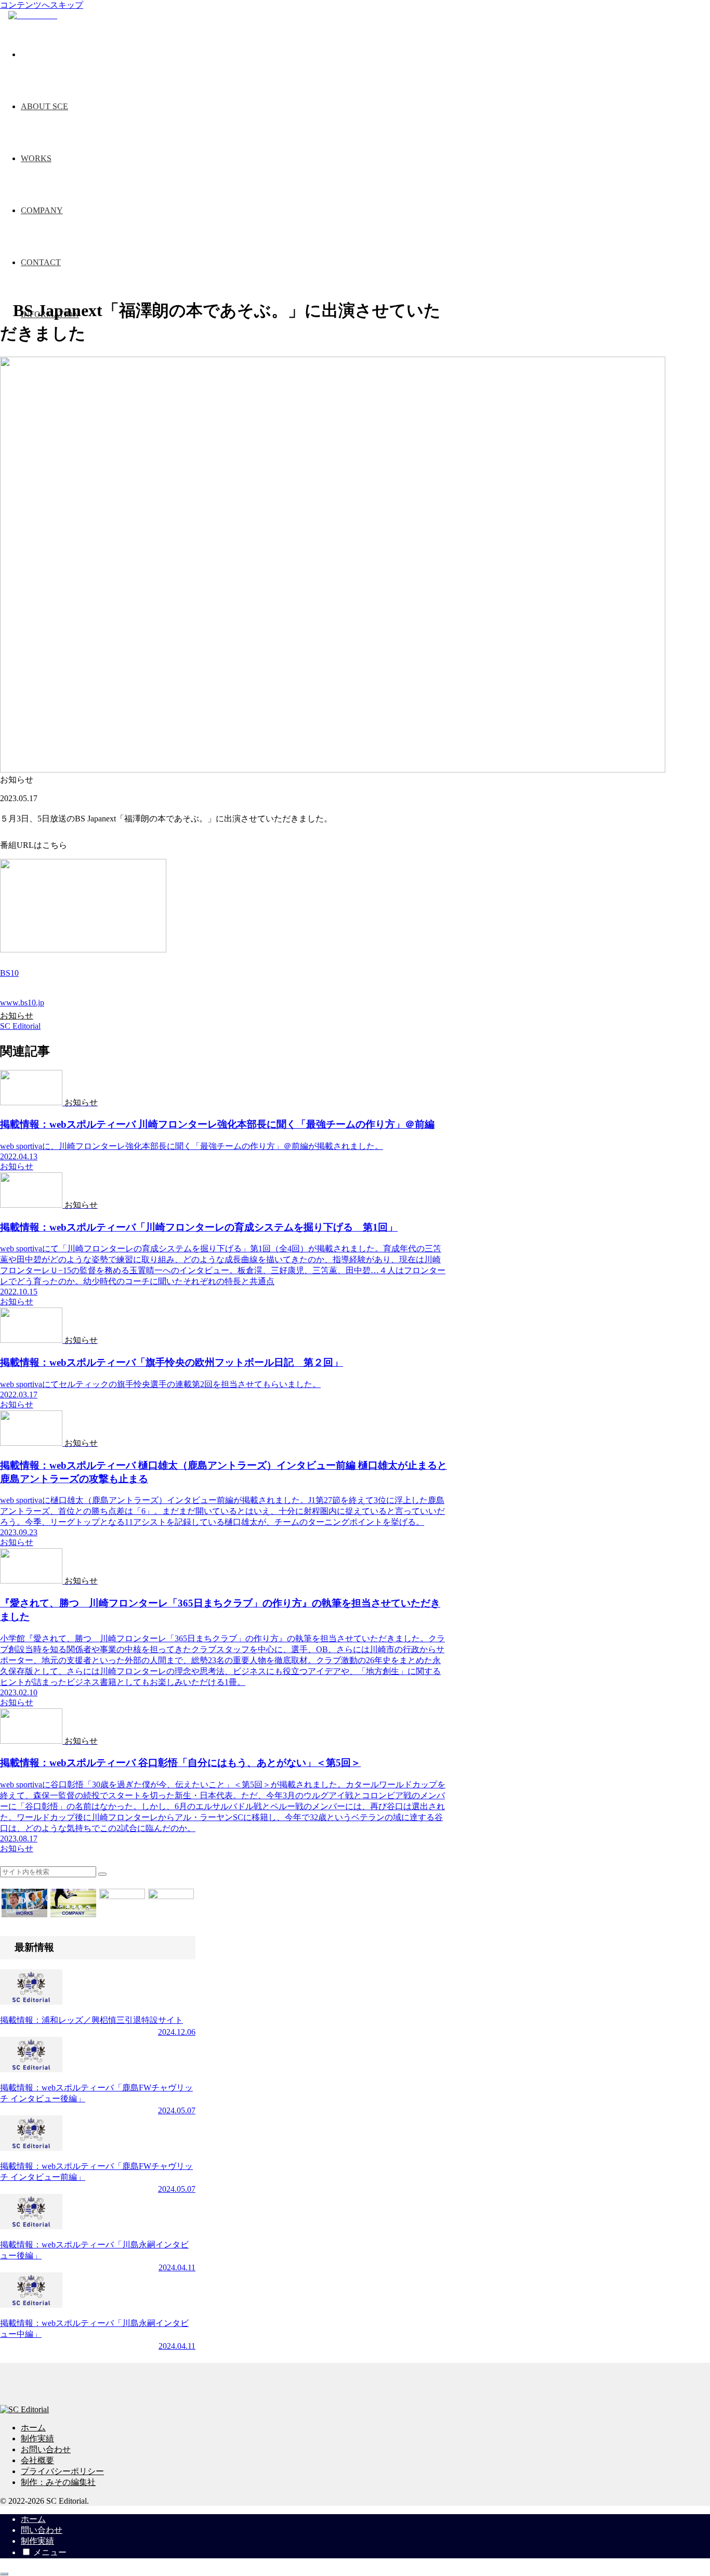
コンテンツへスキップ (42, 5)
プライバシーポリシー (62, 2471)
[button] (102, 1874)
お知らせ (17, 1016)
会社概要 (37, 2460)
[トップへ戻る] (4, 2574)
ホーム (33, 2428)
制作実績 (37, 2438)
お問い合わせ (46, 2449)
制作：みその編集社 (58, 2482)
